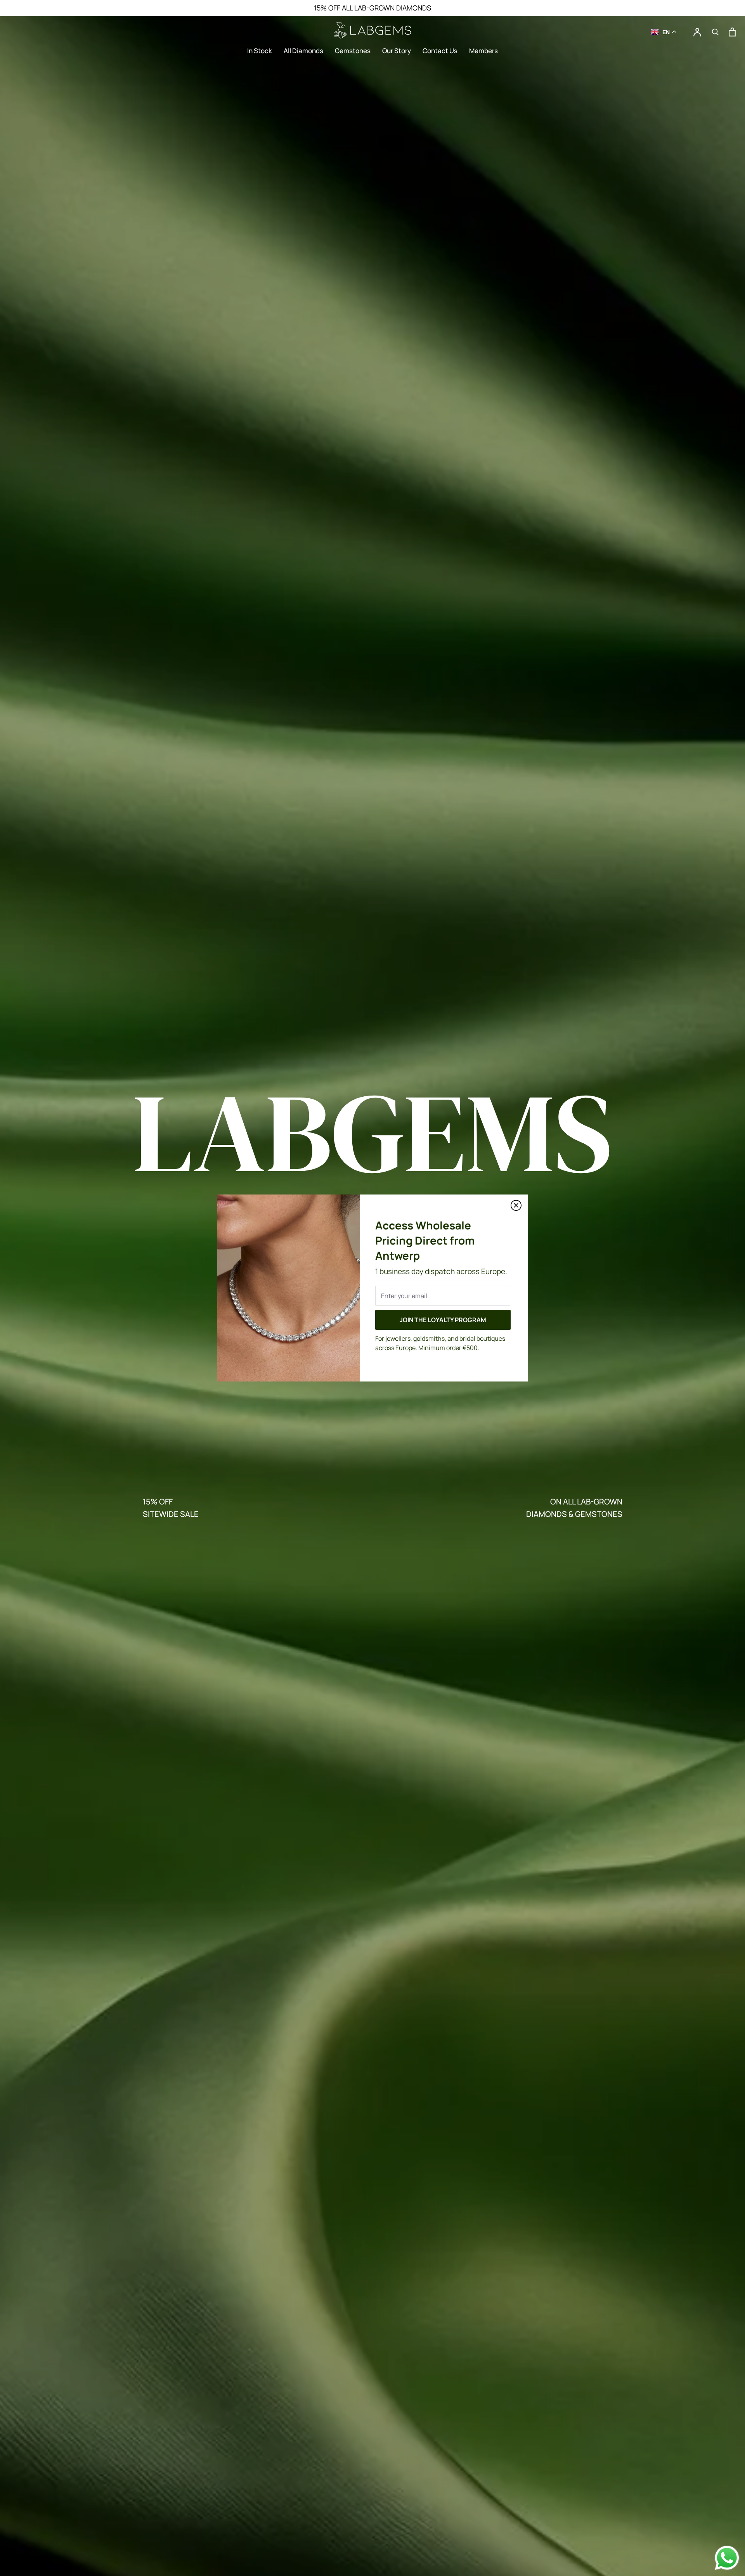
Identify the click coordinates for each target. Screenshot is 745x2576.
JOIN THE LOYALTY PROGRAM (443, 1320)
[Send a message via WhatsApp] (727, 2558)
